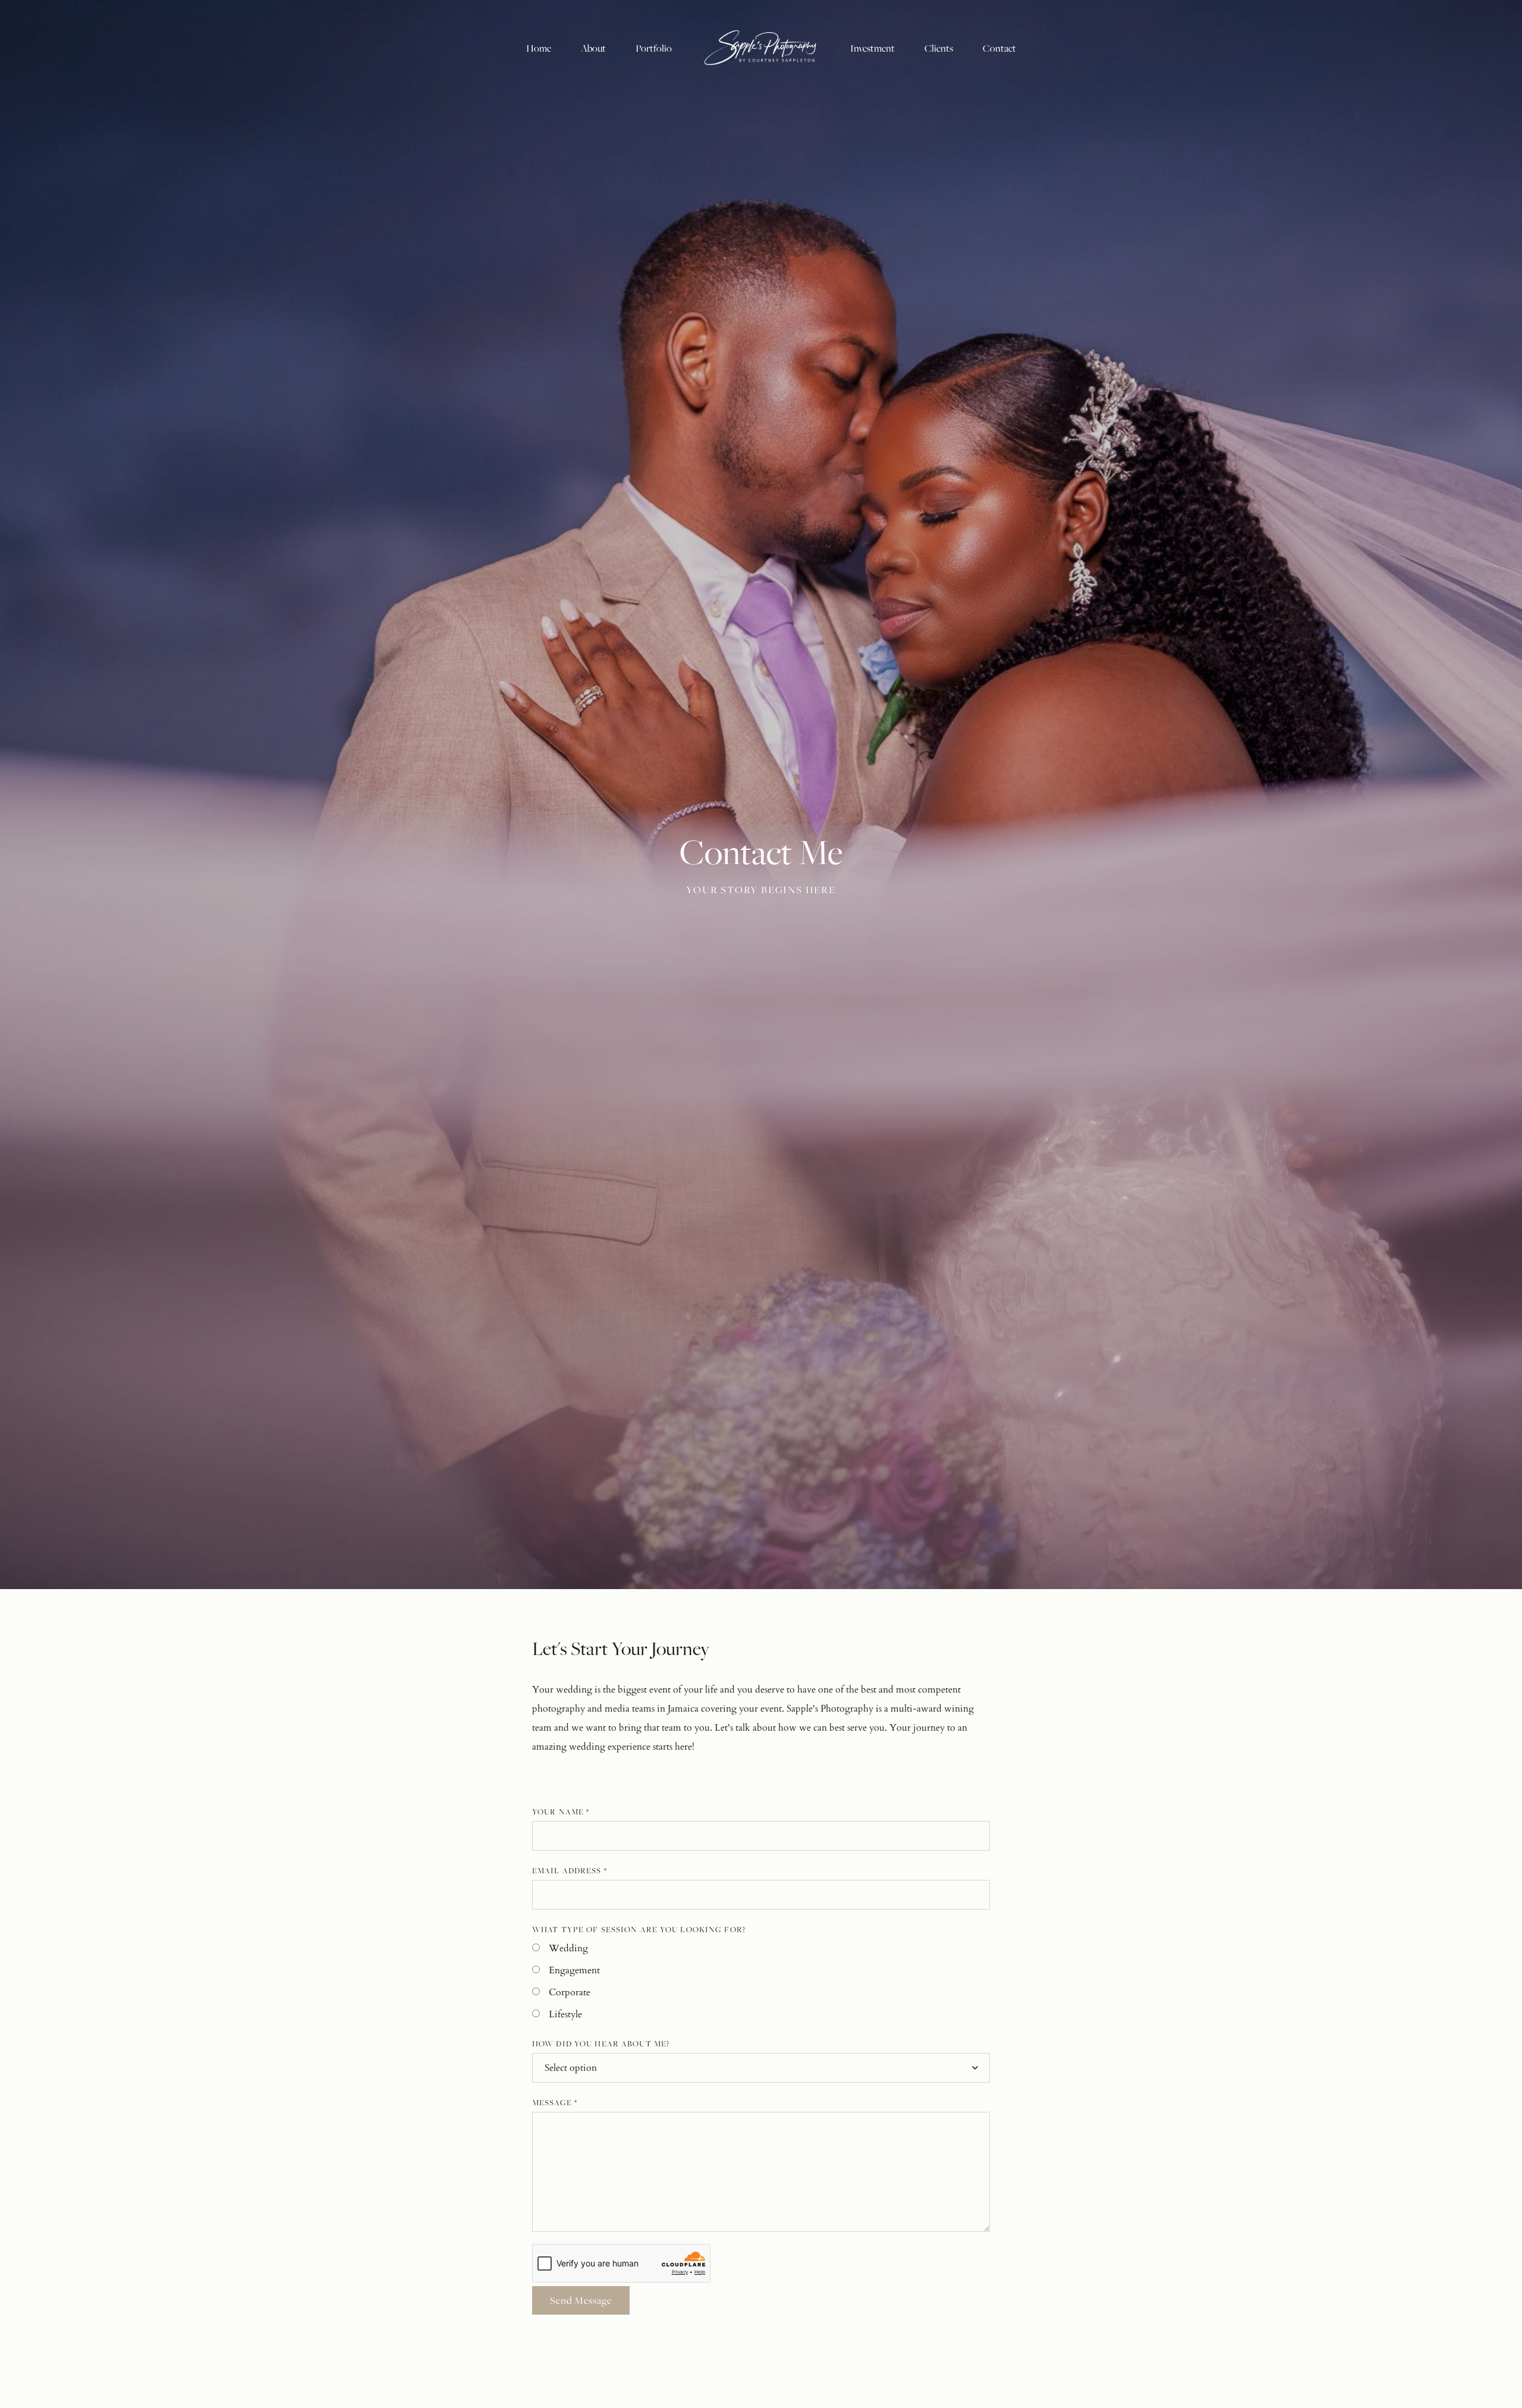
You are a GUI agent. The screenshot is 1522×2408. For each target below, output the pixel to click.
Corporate (570, 1992)
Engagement (574, 1970)
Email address (570, 1870)
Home (539, 48)
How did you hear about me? (601, 2043)
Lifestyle (565, 2014)
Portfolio (654, 48)
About (593, 48)
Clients (939, 48)
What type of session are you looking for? (639, 1929)
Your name (561, 1812)
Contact (999, 48)
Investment (872, 48)
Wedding (568, 1948)
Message (555, 2102)
